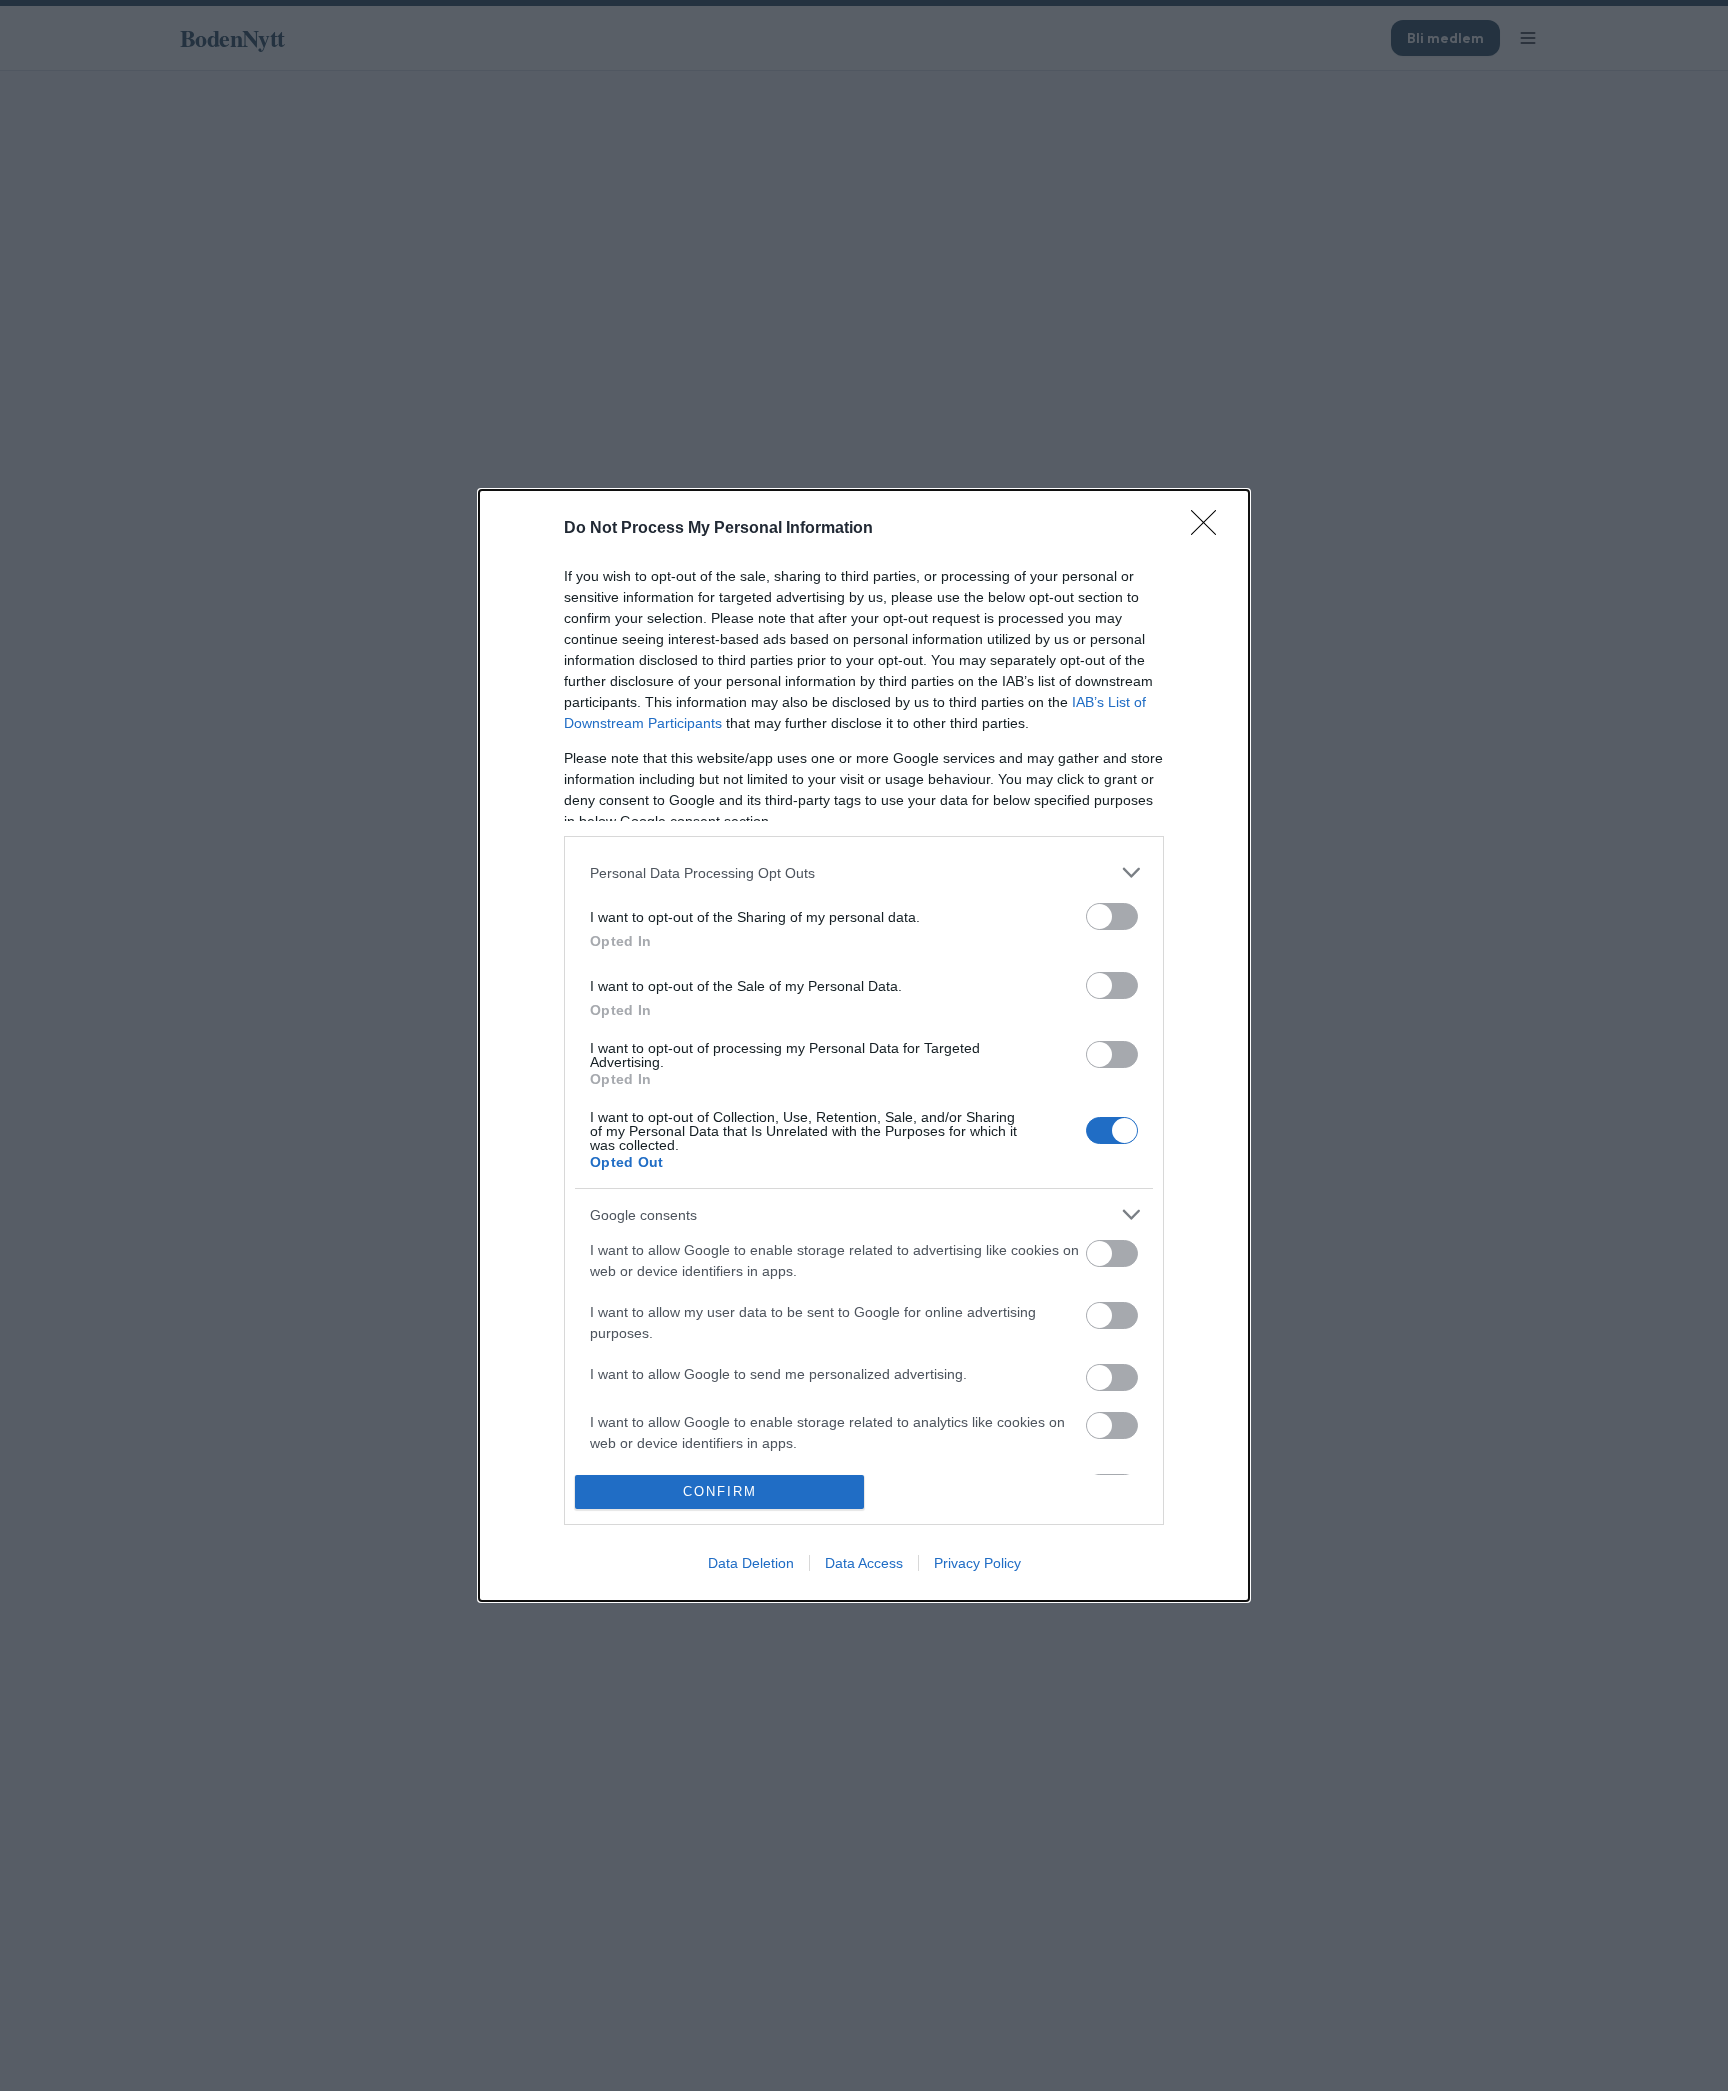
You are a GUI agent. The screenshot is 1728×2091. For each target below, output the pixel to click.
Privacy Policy (977, 1563)
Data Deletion (751, 1563)
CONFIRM (720, 1491)
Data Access (864, 1563)
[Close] (1210, 529)
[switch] (1112, 916)
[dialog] (864, 1045)
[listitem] (864, 872)
